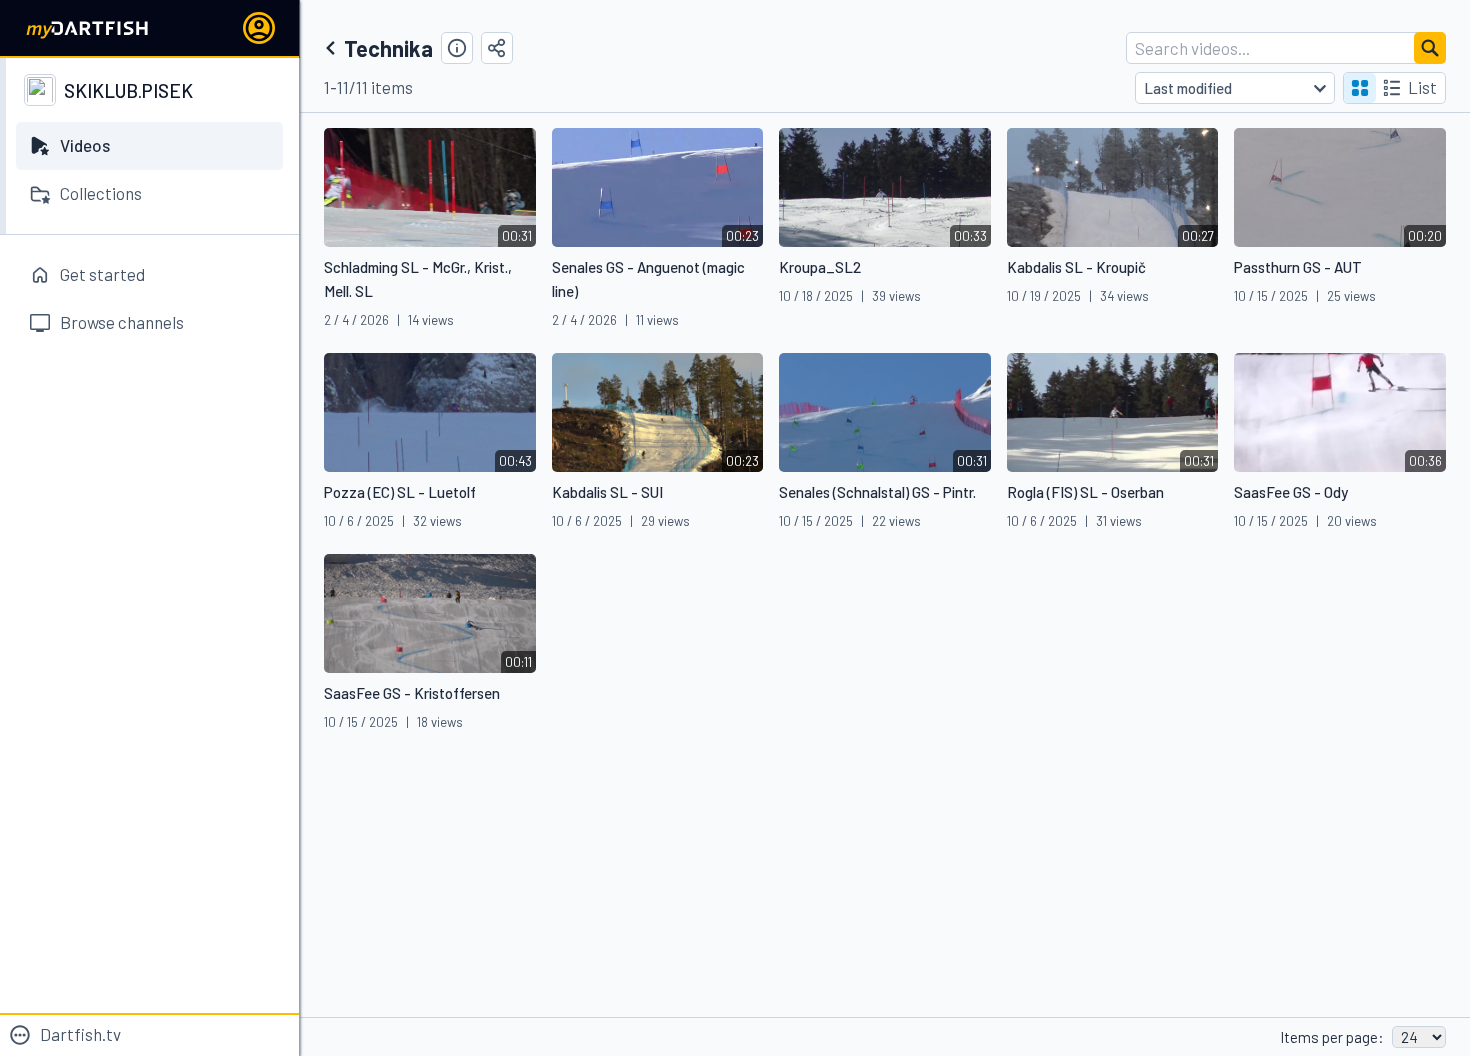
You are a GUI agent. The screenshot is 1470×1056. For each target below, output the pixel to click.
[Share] (497, 48)
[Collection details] (457, 48)
